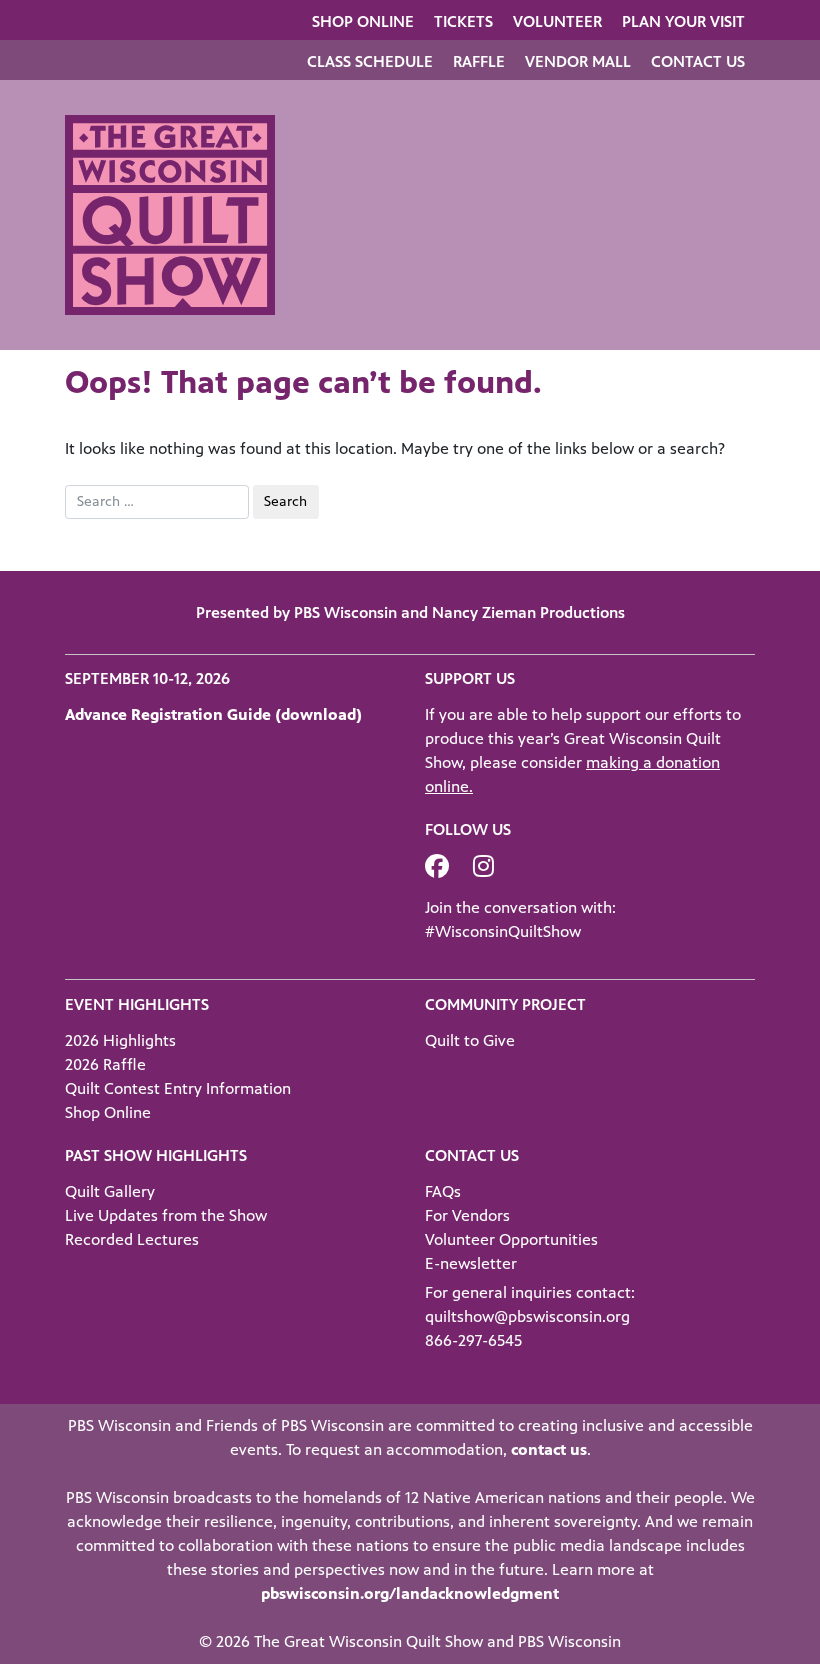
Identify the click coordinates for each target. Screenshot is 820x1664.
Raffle (479, 61)
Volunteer (557, 21)
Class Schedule (370, 61)
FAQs (443, 1191)
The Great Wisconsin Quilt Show (368, 1641)
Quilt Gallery (110, 1191)
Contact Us (698, 61)
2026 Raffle (105, 1064)
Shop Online (363, 21)
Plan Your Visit (683, 21)
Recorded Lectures (132, 1239)
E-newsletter (471, 1263)
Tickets (463, 21)
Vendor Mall (578, 61)
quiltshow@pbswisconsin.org (527, 1316)
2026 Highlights (120, 1040)
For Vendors (467, 1215)
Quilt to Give (470, 1040)
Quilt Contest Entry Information (178, 1088)
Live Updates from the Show (166, 1215)
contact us (549, 1449)
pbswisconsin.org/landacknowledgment (410, 1593)
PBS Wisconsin (569, 1641)
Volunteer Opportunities (511, 1239)
